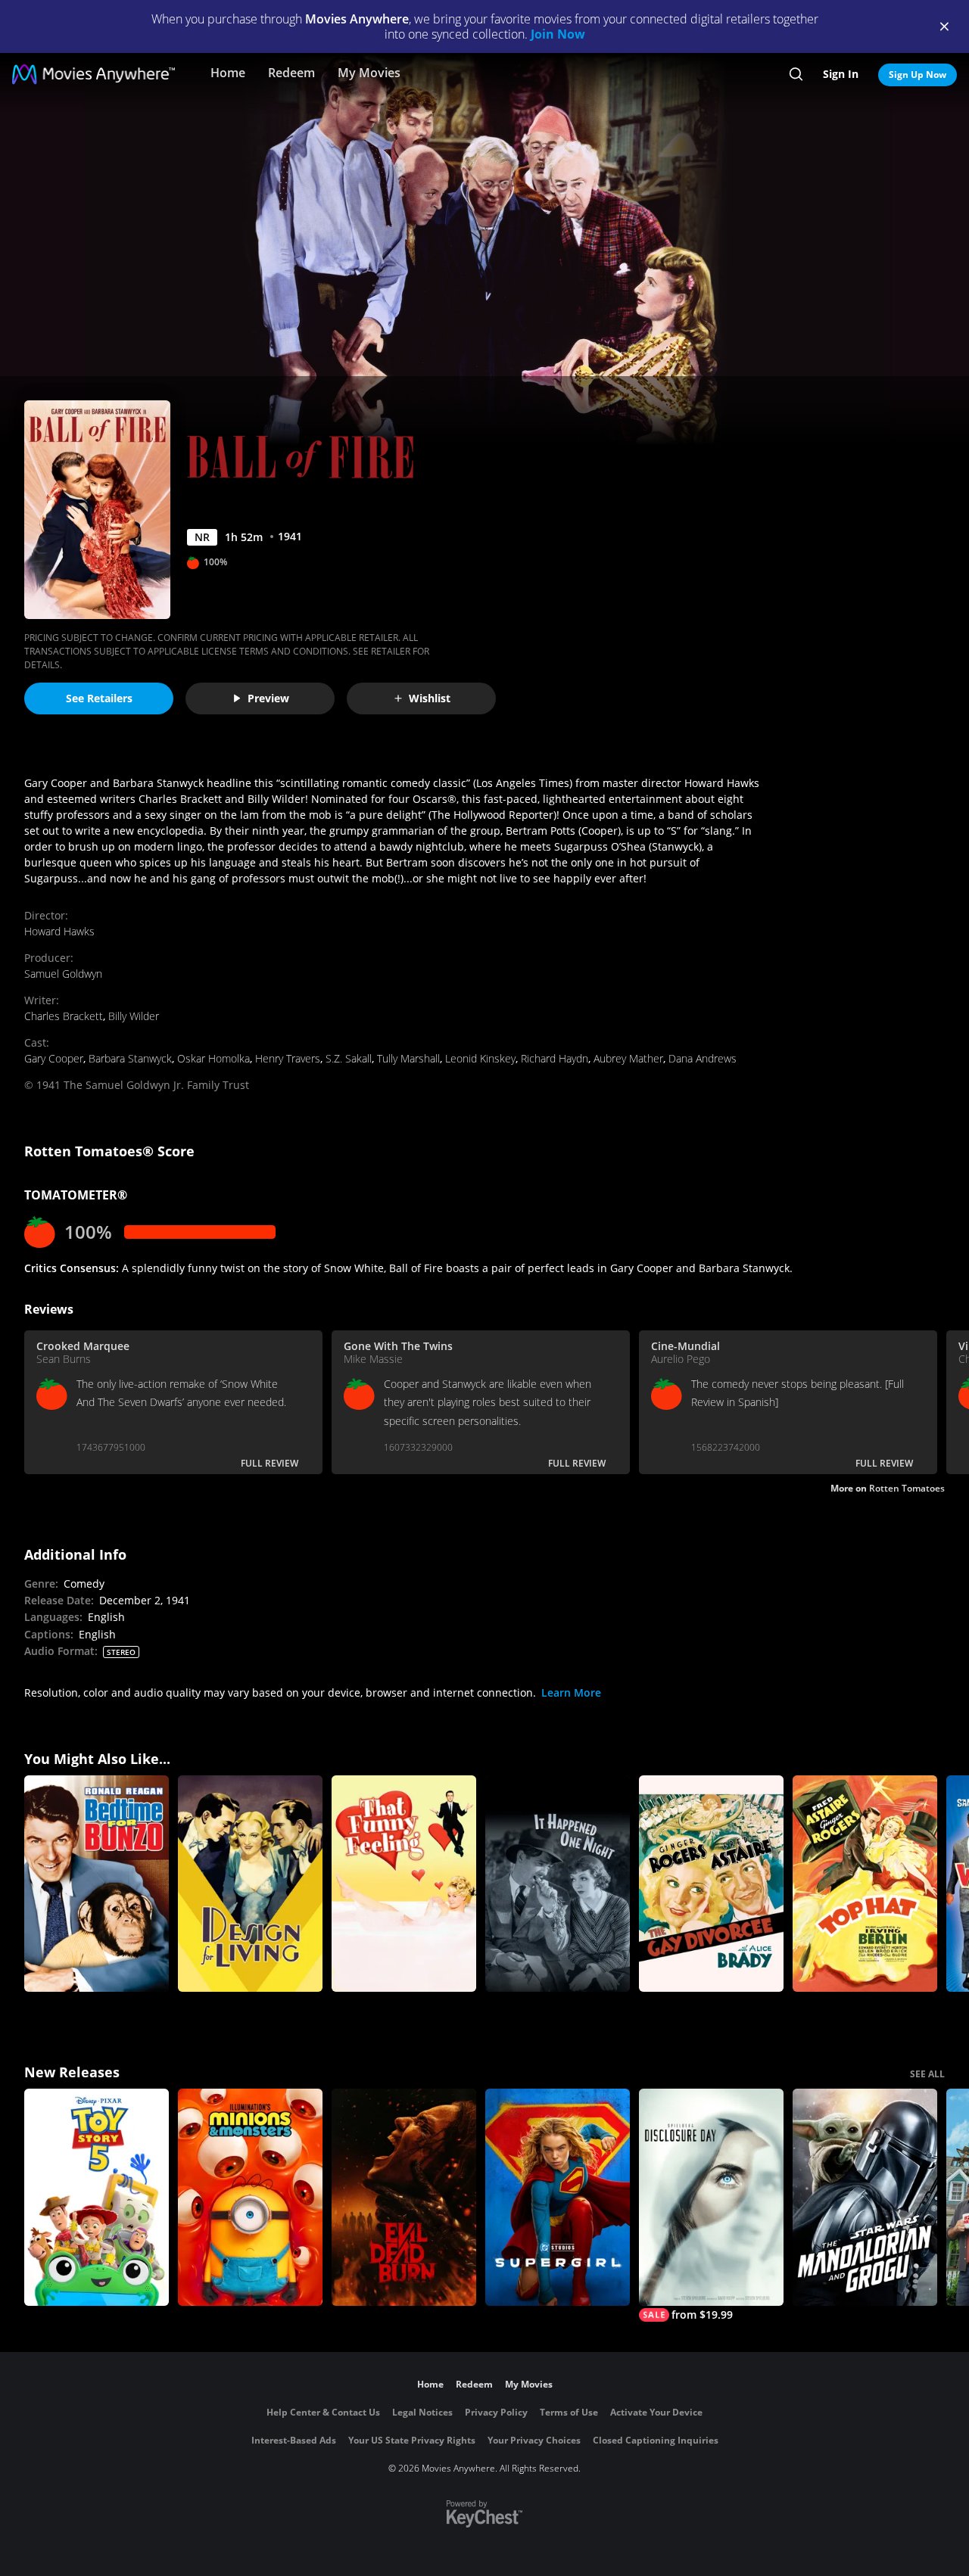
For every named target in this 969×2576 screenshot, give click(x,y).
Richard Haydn (555, 1058)
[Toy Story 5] (97, 2197)
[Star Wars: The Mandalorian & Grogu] (865, 2197)
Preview (268, 698)
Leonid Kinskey (480, 1058)
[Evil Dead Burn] (404, 2197)
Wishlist (430, 698)
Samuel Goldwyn (63, 974)
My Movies (369, 73)
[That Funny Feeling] (404, 1884)
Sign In (841, 74)
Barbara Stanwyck (130, 1058)
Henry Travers (288, 1058)
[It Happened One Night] (558, 1884)
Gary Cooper (54, 1058)
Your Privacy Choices (534, 2440)
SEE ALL (927, 2074)
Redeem (291, 73)
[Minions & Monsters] (250, 2197)
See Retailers (99, 698)
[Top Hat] (865, 1884)
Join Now (558, 34)
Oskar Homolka (213, 1058)
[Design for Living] (250, 1884)
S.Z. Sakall (349, 1058)
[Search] (796, 74)
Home (228, 73)
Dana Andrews (703, 1058)
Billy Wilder (134, 1016)
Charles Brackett (64, 1016)
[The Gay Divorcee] (711, 1884)
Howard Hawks (59, 931)
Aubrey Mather (628, 1058)
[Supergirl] (558, 2197)
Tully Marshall (408, 1058)
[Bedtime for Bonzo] (97, 1884)
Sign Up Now (918, 75)
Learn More (571, 1692)
